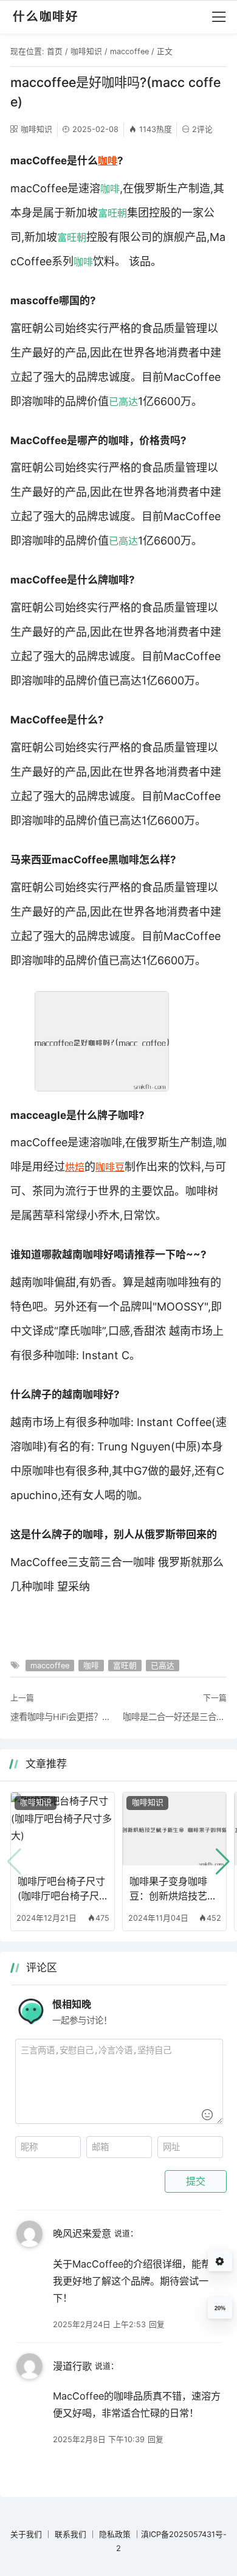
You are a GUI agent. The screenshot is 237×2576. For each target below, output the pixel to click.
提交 (196, 2181)
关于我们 (26, 2534)
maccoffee (129, 51)
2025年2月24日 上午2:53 (99, 2324)
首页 (55, 51)
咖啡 (108, 161)
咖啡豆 (110, 1167)
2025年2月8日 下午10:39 (99, 2439)
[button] (223, 1862)
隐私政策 (115, 2534)
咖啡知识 (86, 51)
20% (220, 2308)
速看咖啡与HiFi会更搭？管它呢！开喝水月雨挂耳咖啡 (62, 1717)
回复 (157, 2324)
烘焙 (75, 1167)
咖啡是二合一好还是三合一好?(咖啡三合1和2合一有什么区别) (175, 1717)
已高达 (123, 402)
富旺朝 (112, 213)
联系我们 (70, 2534)
